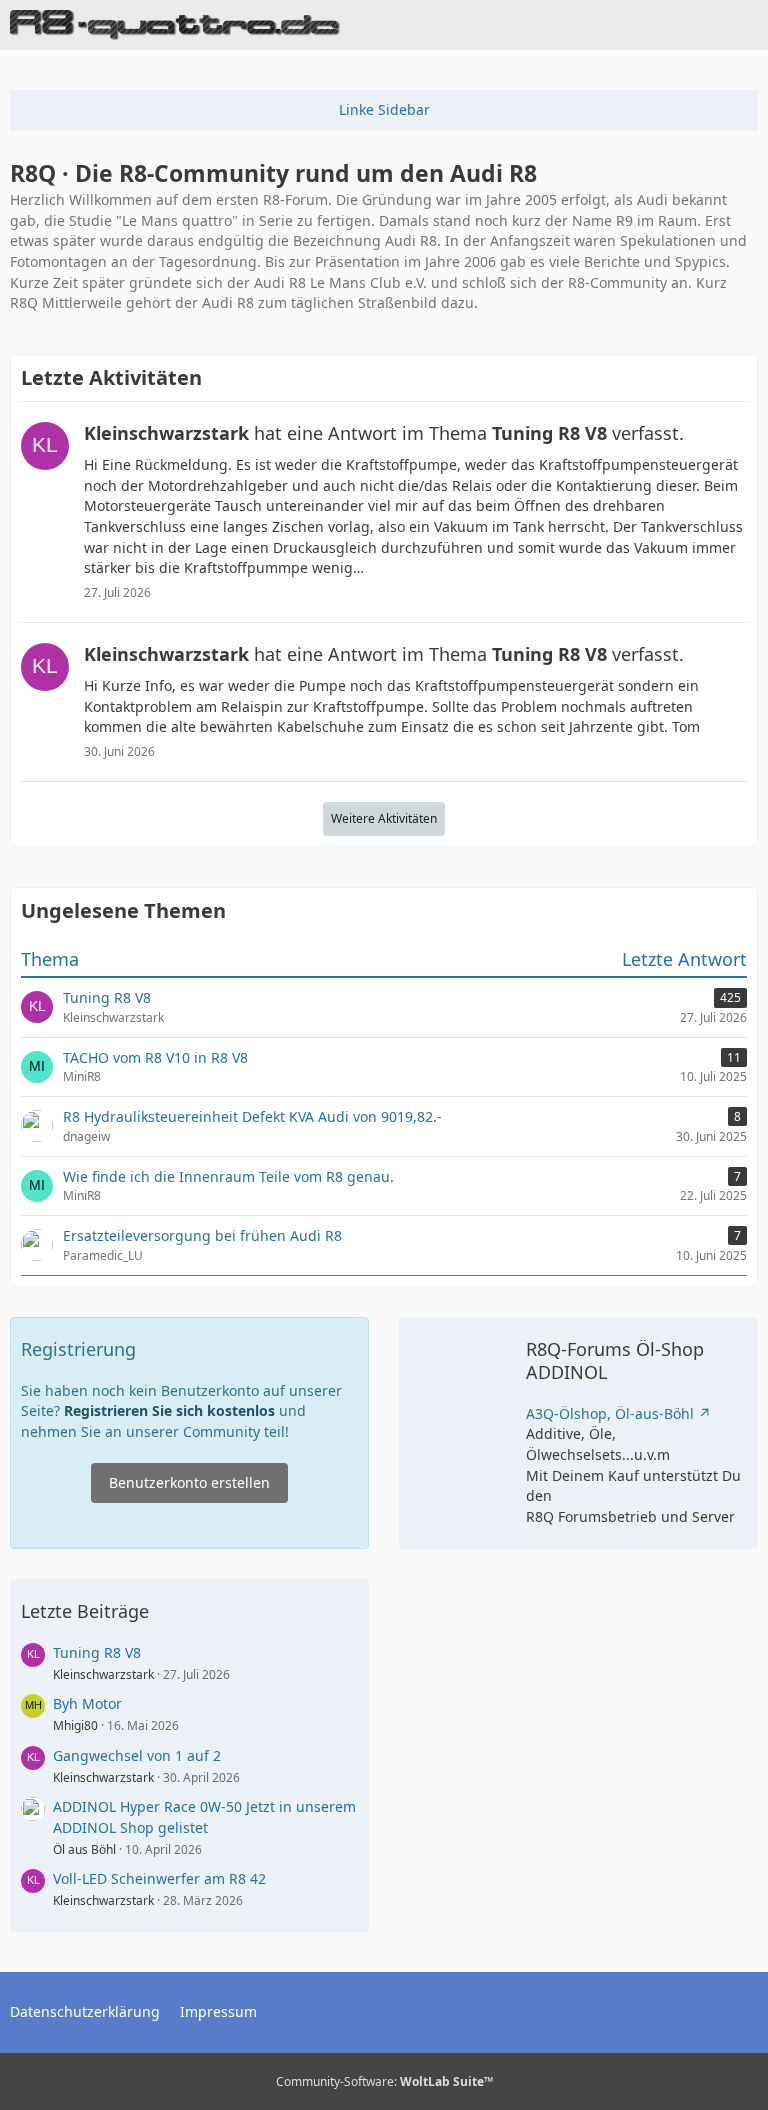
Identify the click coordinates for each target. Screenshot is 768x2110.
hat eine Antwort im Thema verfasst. (384, 433)
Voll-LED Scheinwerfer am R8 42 (159, 1878)
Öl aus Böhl (84, 1849)
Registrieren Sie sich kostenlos (169, 1410)
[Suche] (642, 25)
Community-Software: (384, 2081)
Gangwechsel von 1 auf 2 (137, 1755)
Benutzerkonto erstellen (189, 1482)
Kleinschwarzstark (103, 1674)
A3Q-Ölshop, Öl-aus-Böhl (610, 1413)
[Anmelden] (692, 25)
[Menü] (742, 25)
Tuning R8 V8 (97, 1652)
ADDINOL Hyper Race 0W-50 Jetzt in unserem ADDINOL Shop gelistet (204, 1817)
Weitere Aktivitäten (384, 818)
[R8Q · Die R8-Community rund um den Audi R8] (175, 25)
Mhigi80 (75, 1725)
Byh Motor (87, 1703)
